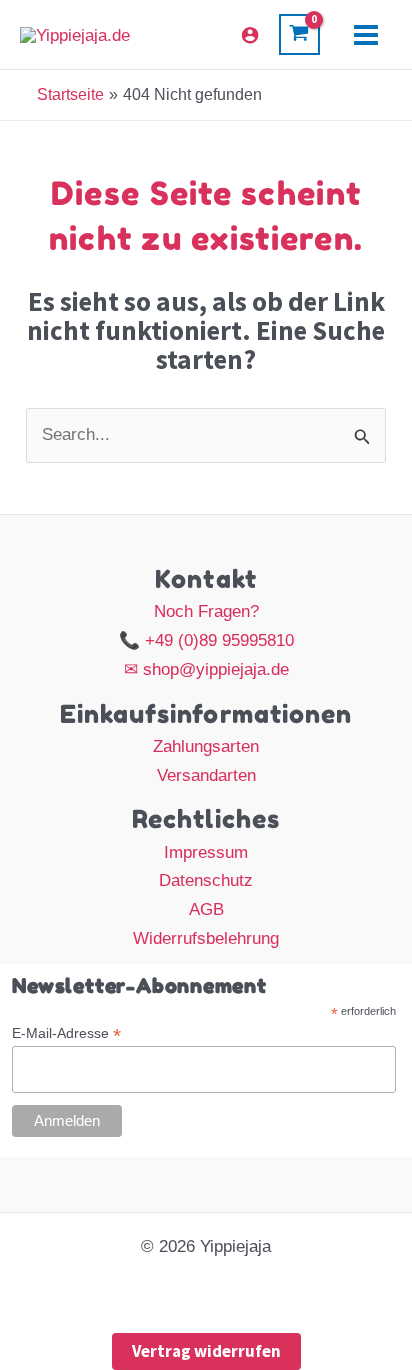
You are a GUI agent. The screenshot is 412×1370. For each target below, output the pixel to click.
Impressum (206, 852)
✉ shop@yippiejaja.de (206, 669)
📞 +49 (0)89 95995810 (206, 640)
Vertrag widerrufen (206, 1351)
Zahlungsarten (206, 746)
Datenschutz (206, 880)
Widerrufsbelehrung (206, 938)
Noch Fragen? (206, 611)
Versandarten (206, 775)
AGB (206, 909)
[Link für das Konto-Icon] (250, 35)
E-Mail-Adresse (66, 1033)
